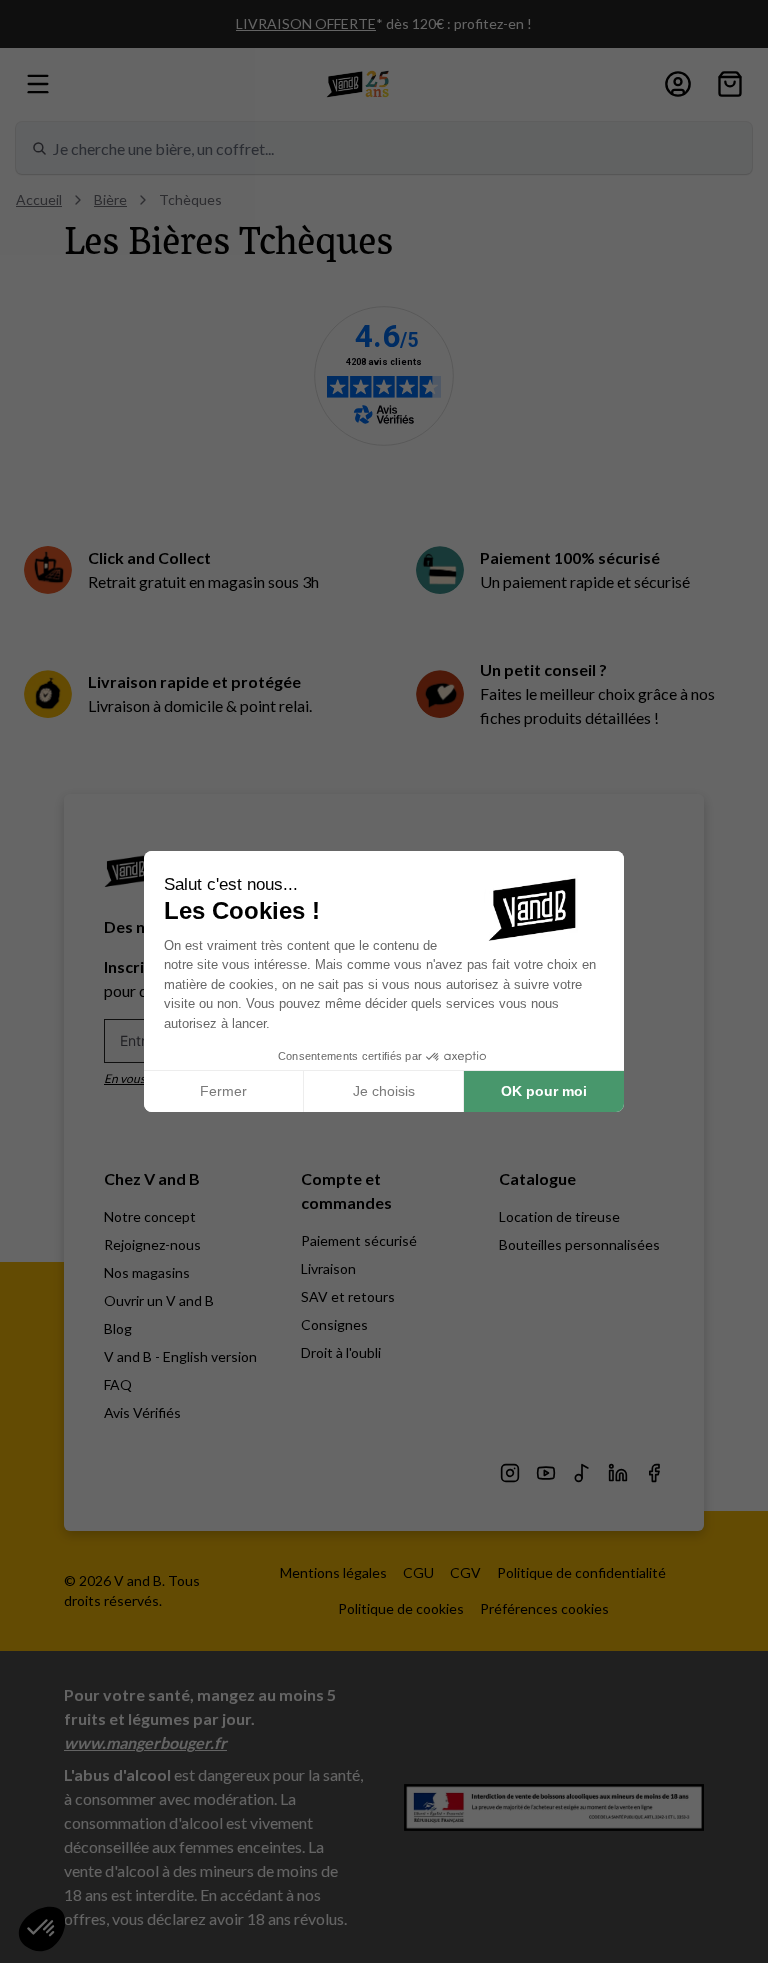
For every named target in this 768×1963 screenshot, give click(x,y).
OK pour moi (544, 1091)
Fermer (223, 1091)
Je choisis (384, 1091)
